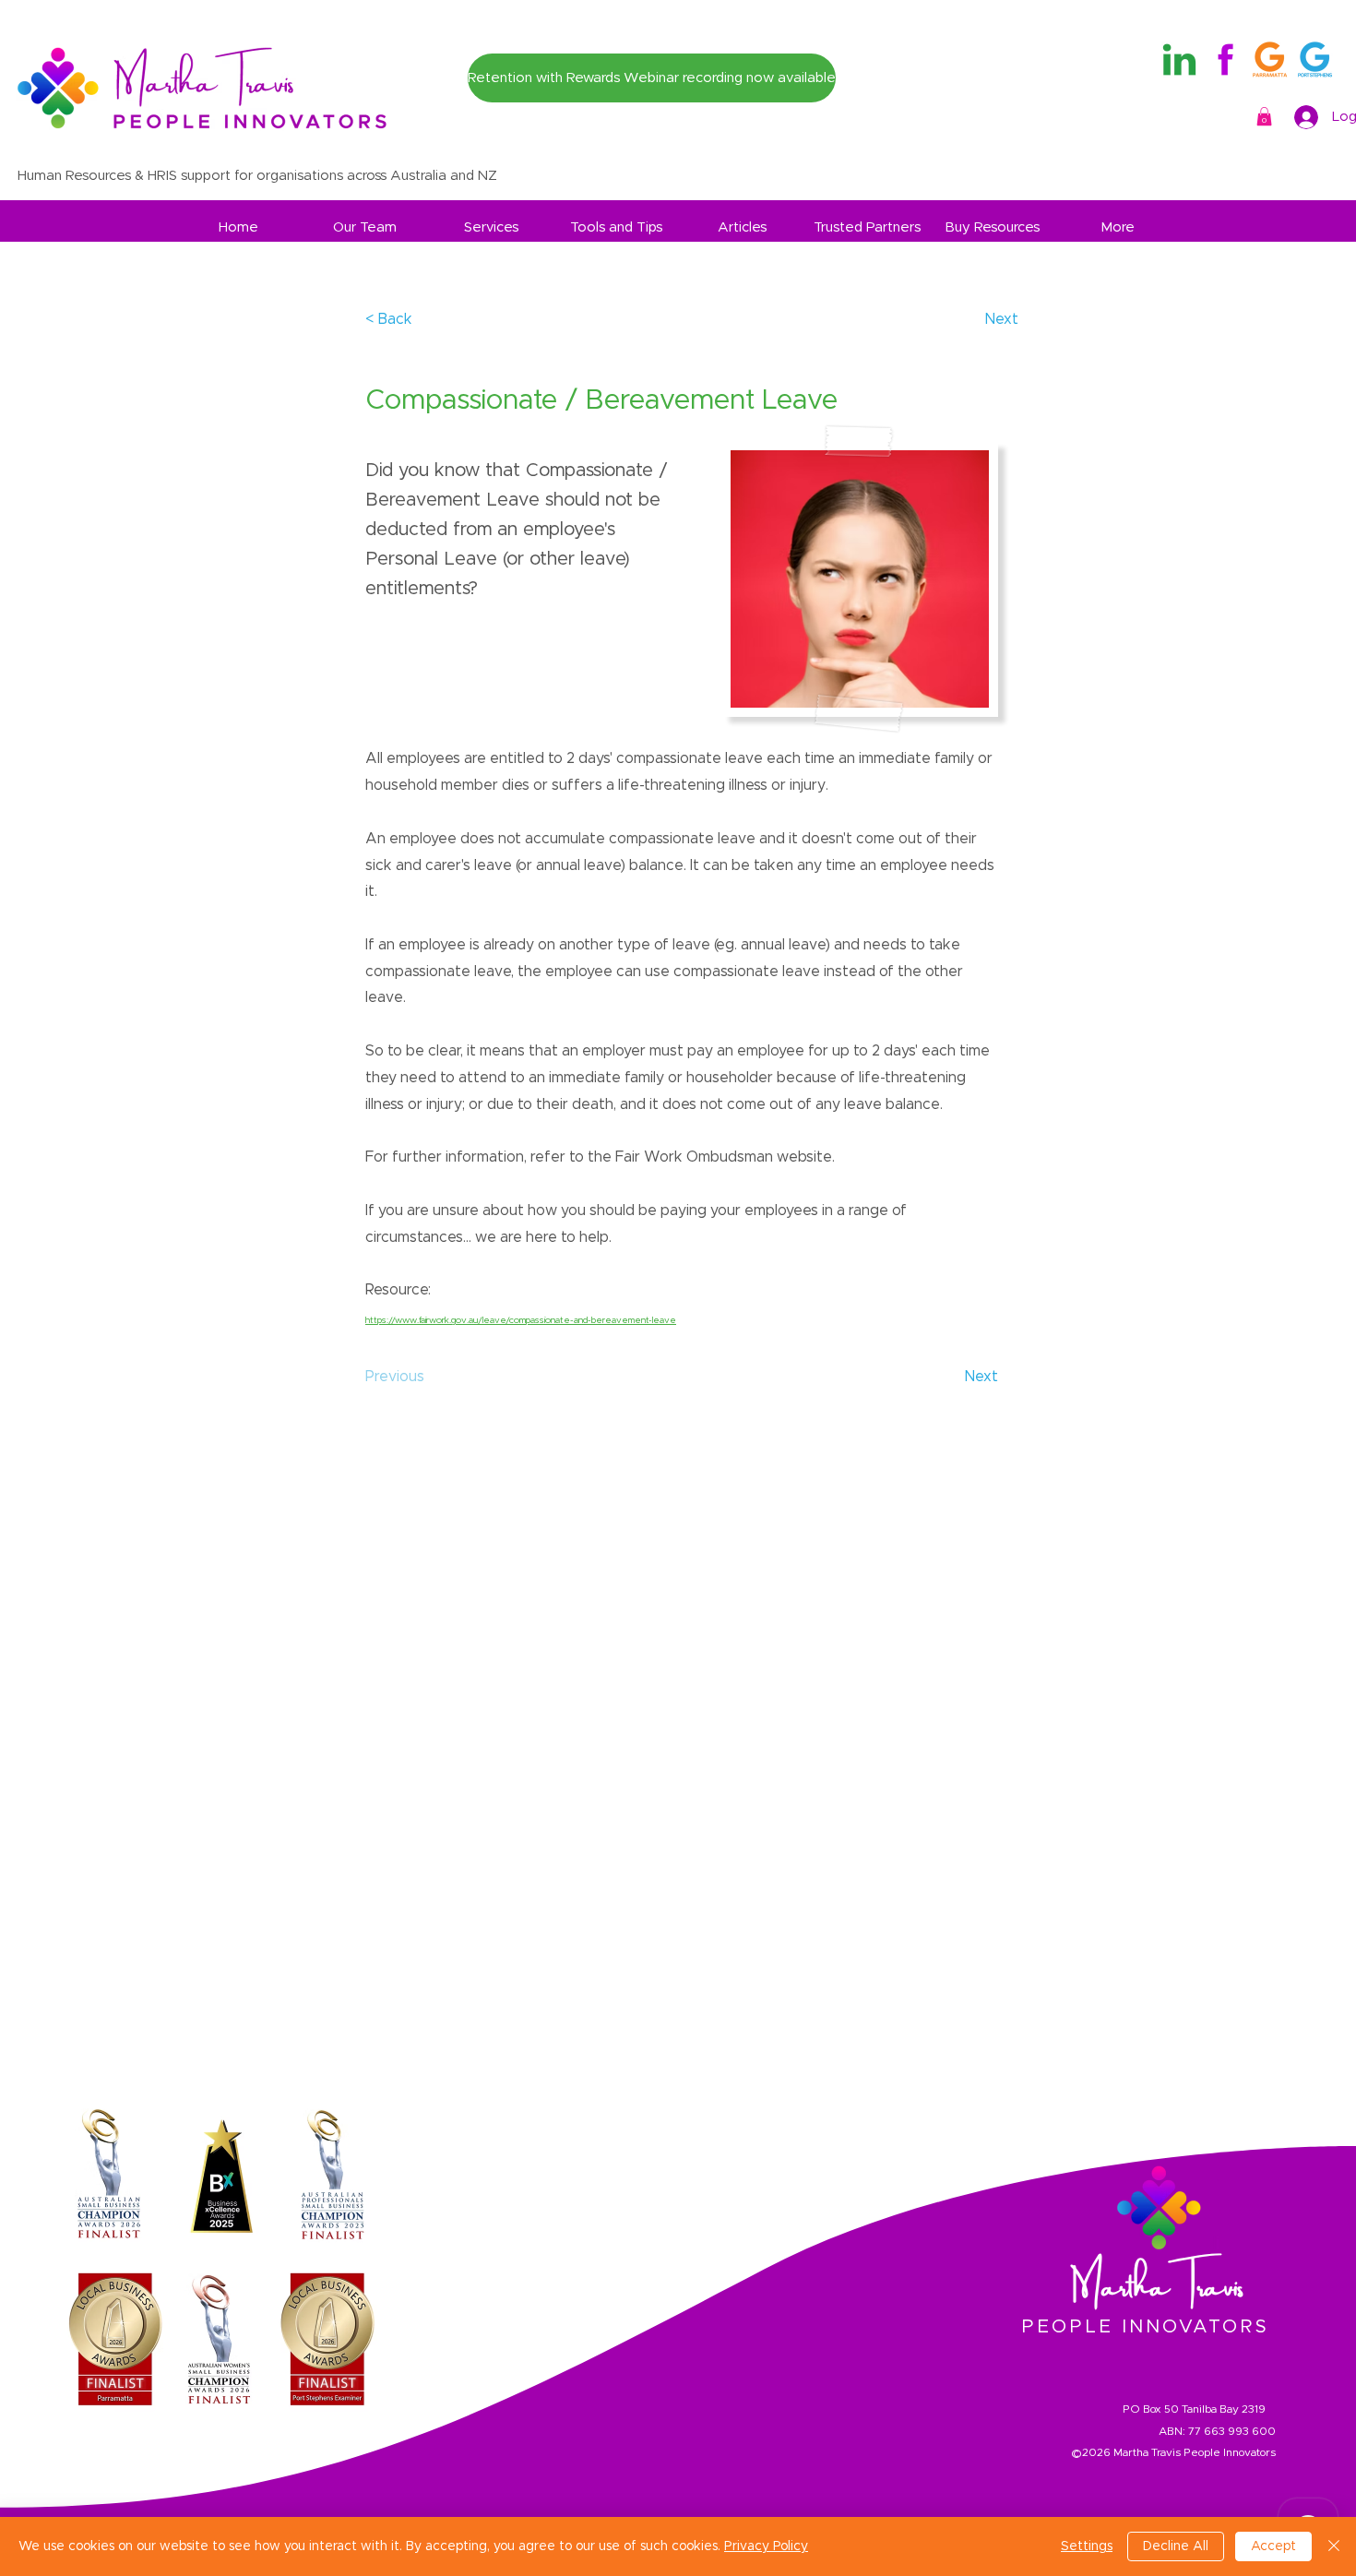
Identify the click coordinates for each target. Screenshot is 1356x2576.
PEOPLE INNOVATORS (1145, 2327)
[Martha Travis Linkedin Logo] (1179, 60)
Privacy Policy (766, 2546)
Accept (1273, 2546)
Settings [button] (1087, 2546)
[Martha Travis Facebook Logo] (1225, 60)
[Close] (1334, 2546)
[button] (1264, 116)
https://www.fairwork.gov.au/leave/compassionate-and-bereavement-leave (521, 1320)
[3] (1315, 60)
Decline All (1176, 2546)
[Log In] (1307, 117)
